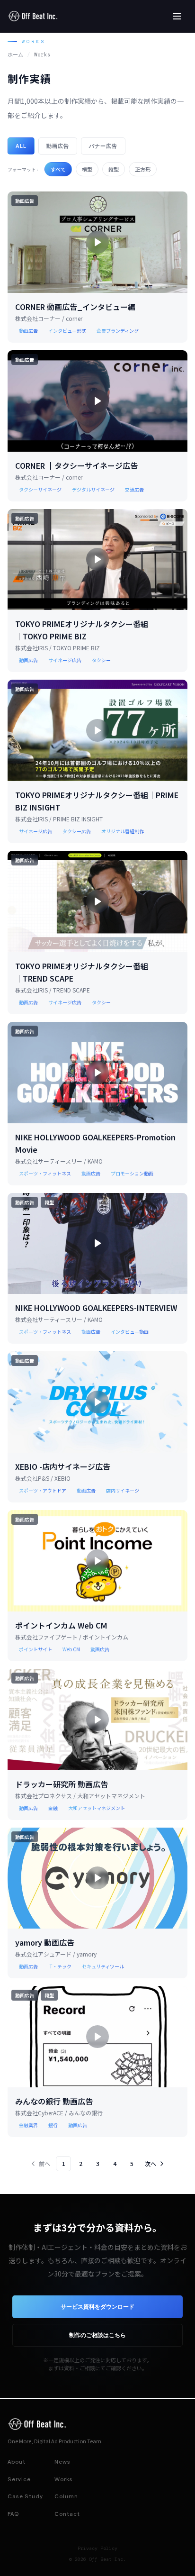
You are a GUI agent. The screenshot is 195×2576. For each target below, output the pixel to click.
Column (66, 2496)
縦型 (114, 169)
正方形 (143, 169)
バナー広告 (103, 146)
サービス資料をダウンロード (97, 2307)
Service (19, 2479)
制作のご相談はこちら (97, 2335)
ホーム (15, 55)
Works (64, 2479)
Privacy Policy (97, 2548)
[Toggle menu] (177, 16)
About (17, 2462)
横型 (87, 169)
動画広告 (58, 146)
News (62, 2462)
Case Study (25, 2496)
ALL (21, 146)
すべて (58, 169)
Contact (67, 2514)
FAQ (13, 2514)
